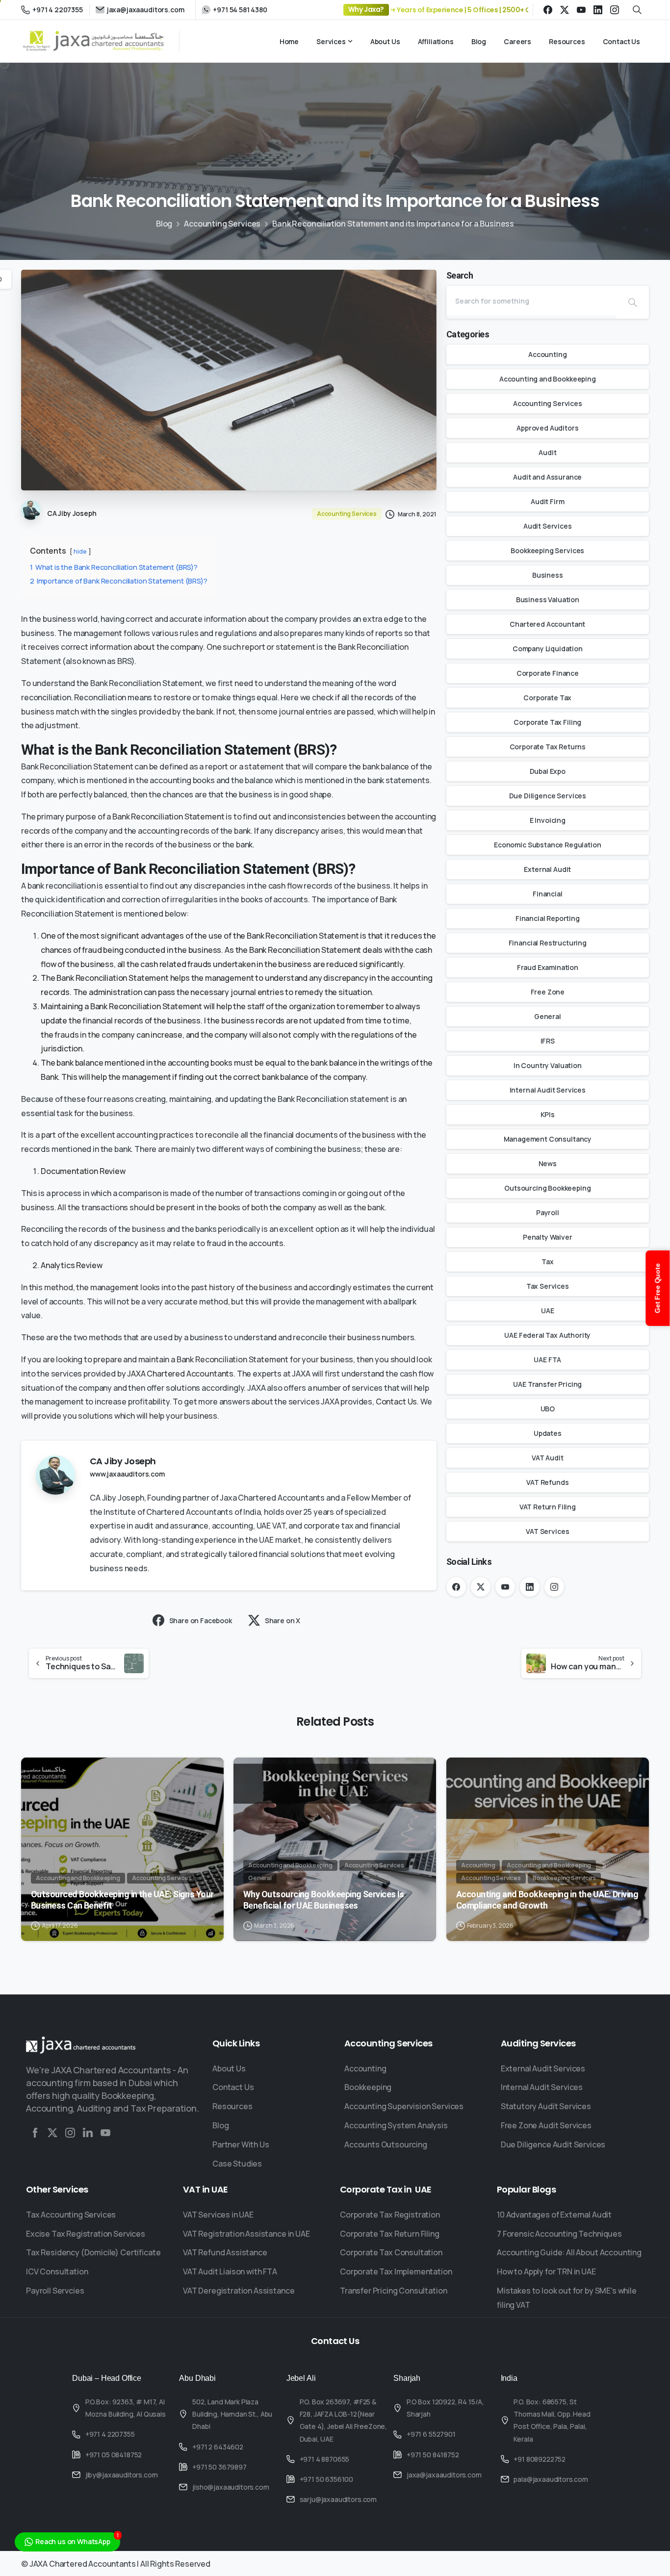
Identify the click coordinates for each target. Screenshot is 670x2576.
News (548, 1163)
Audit (547, 452)
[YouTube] (581, 10)
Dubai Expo (548, 771)
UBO (548, 1409)
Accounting (547, 354)
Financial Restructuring (548, 943)
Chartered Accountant (547, 624)
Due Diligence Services (548, 796)
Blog (164, 224)
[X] (565, 10)
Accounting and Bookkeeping (548, 379)
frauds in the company (95, 1035)
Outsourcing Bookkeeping (547, 1188)
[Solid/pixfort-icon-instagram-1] (70, 2132)
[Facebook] (548, 10)
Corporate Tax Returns (548, 747)
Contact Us (396, 1402)
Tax (548, 1262)
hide (80, 551)
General (548, 1016)
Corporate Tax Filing (547, 722)
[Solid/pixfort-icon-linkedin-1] (88, 2132)
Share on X (283, 1620)
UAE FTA (547, 1360)
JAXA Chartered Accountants (180, 1374)
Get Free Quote (658, 1288)
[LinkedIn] (598, 10)
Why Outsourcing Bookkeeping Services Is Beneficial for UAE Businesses (324, 1900)
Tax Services (548, 1286)
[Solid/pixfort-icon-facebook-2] (35, 2132)
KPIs (548, 1114)
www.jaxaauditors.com (127, 1474)
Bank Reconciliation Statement (168, 816)
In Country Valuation (548, 1065)
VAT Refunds (547, 1482)
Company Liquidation (548, 649)
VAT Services (547, 1531)
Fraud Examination (548, 967)
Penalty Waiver (548, 1237)
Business (548, 575)
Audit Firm (547, 501)
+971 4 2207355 (58, 10)
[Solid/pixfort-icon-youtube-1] (105, 2132)
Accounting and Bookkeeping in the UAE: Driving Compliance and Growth (547, 1900)
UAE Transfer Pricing (547, 1384)
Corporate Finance (548, 673)
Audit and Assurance (547, 477)
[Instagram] (615, 10)
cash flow (285, 886)
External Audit (547, 869)
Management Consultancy (548, 1139)
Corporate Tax (547, 698)
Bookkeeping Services (547, 550)
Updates (548, 1433)
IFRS (548, 1041)
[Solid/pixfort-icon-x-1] (52, 2132)
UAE (548, 1311)
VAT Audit (548, 1458)
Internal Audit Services (548, 1090)
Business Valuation (548, 599)
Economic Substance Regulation (547, 845)
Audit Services (548, 526)
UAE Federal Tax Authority (547, 1335)
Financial (548, 894)
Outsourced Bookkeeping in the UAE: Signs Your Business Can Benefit (122, 1900)
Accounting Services (222, 224)
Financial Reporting (548, 918)
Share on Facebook (201, 1620)
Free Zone (548, 992)
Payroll (548, 1212)
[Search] (633, 302)
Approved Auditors (547, 428)
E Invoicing (548, 820)
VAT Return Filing (548, 1507)
